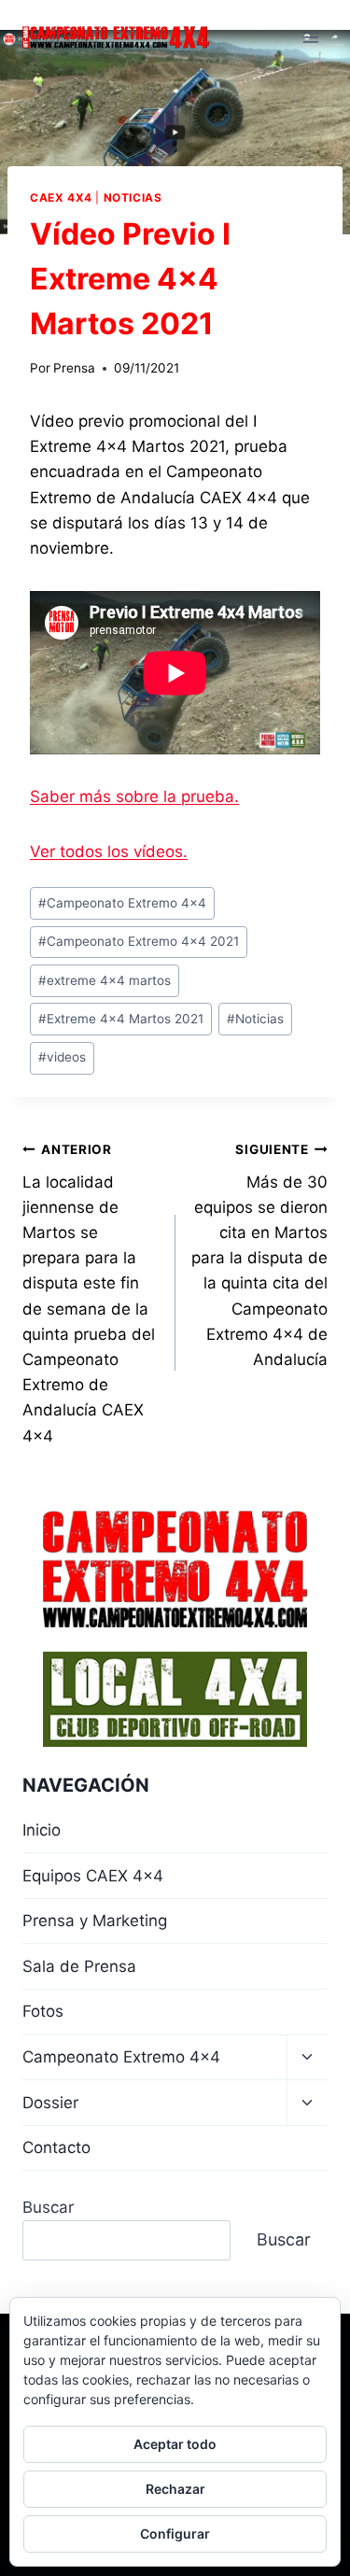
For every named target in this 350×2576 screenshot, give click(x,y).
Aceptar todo (175, 2444)
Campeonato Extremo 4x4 (122, 903)
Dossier (50, 2103)
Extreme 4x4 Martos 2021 (121, 1019)
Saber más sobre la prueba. (134, 796)
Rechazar (175, 2489)
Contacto (56, 2147)
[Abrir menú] (310, 37)
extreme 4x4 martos (105, 980)
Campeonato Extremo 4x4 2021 (139, 941)
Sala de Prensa (79, 1966)
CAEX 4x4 (61, 197)
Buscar (48, 2207)
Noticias (133, 197)
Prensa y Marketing (95, 1921)
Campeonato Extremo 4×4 (121, 2057)
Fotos (43, 2011)
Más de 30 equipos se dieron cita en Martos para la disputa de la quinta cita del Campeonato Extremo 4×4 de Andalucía (259, 1255)
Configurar (175, 2534)
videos (62, 1057)
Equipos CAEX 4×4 (93, 1876)
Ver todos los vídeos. (109, 852)
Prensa (74, 368)
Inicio (42, 1830)
